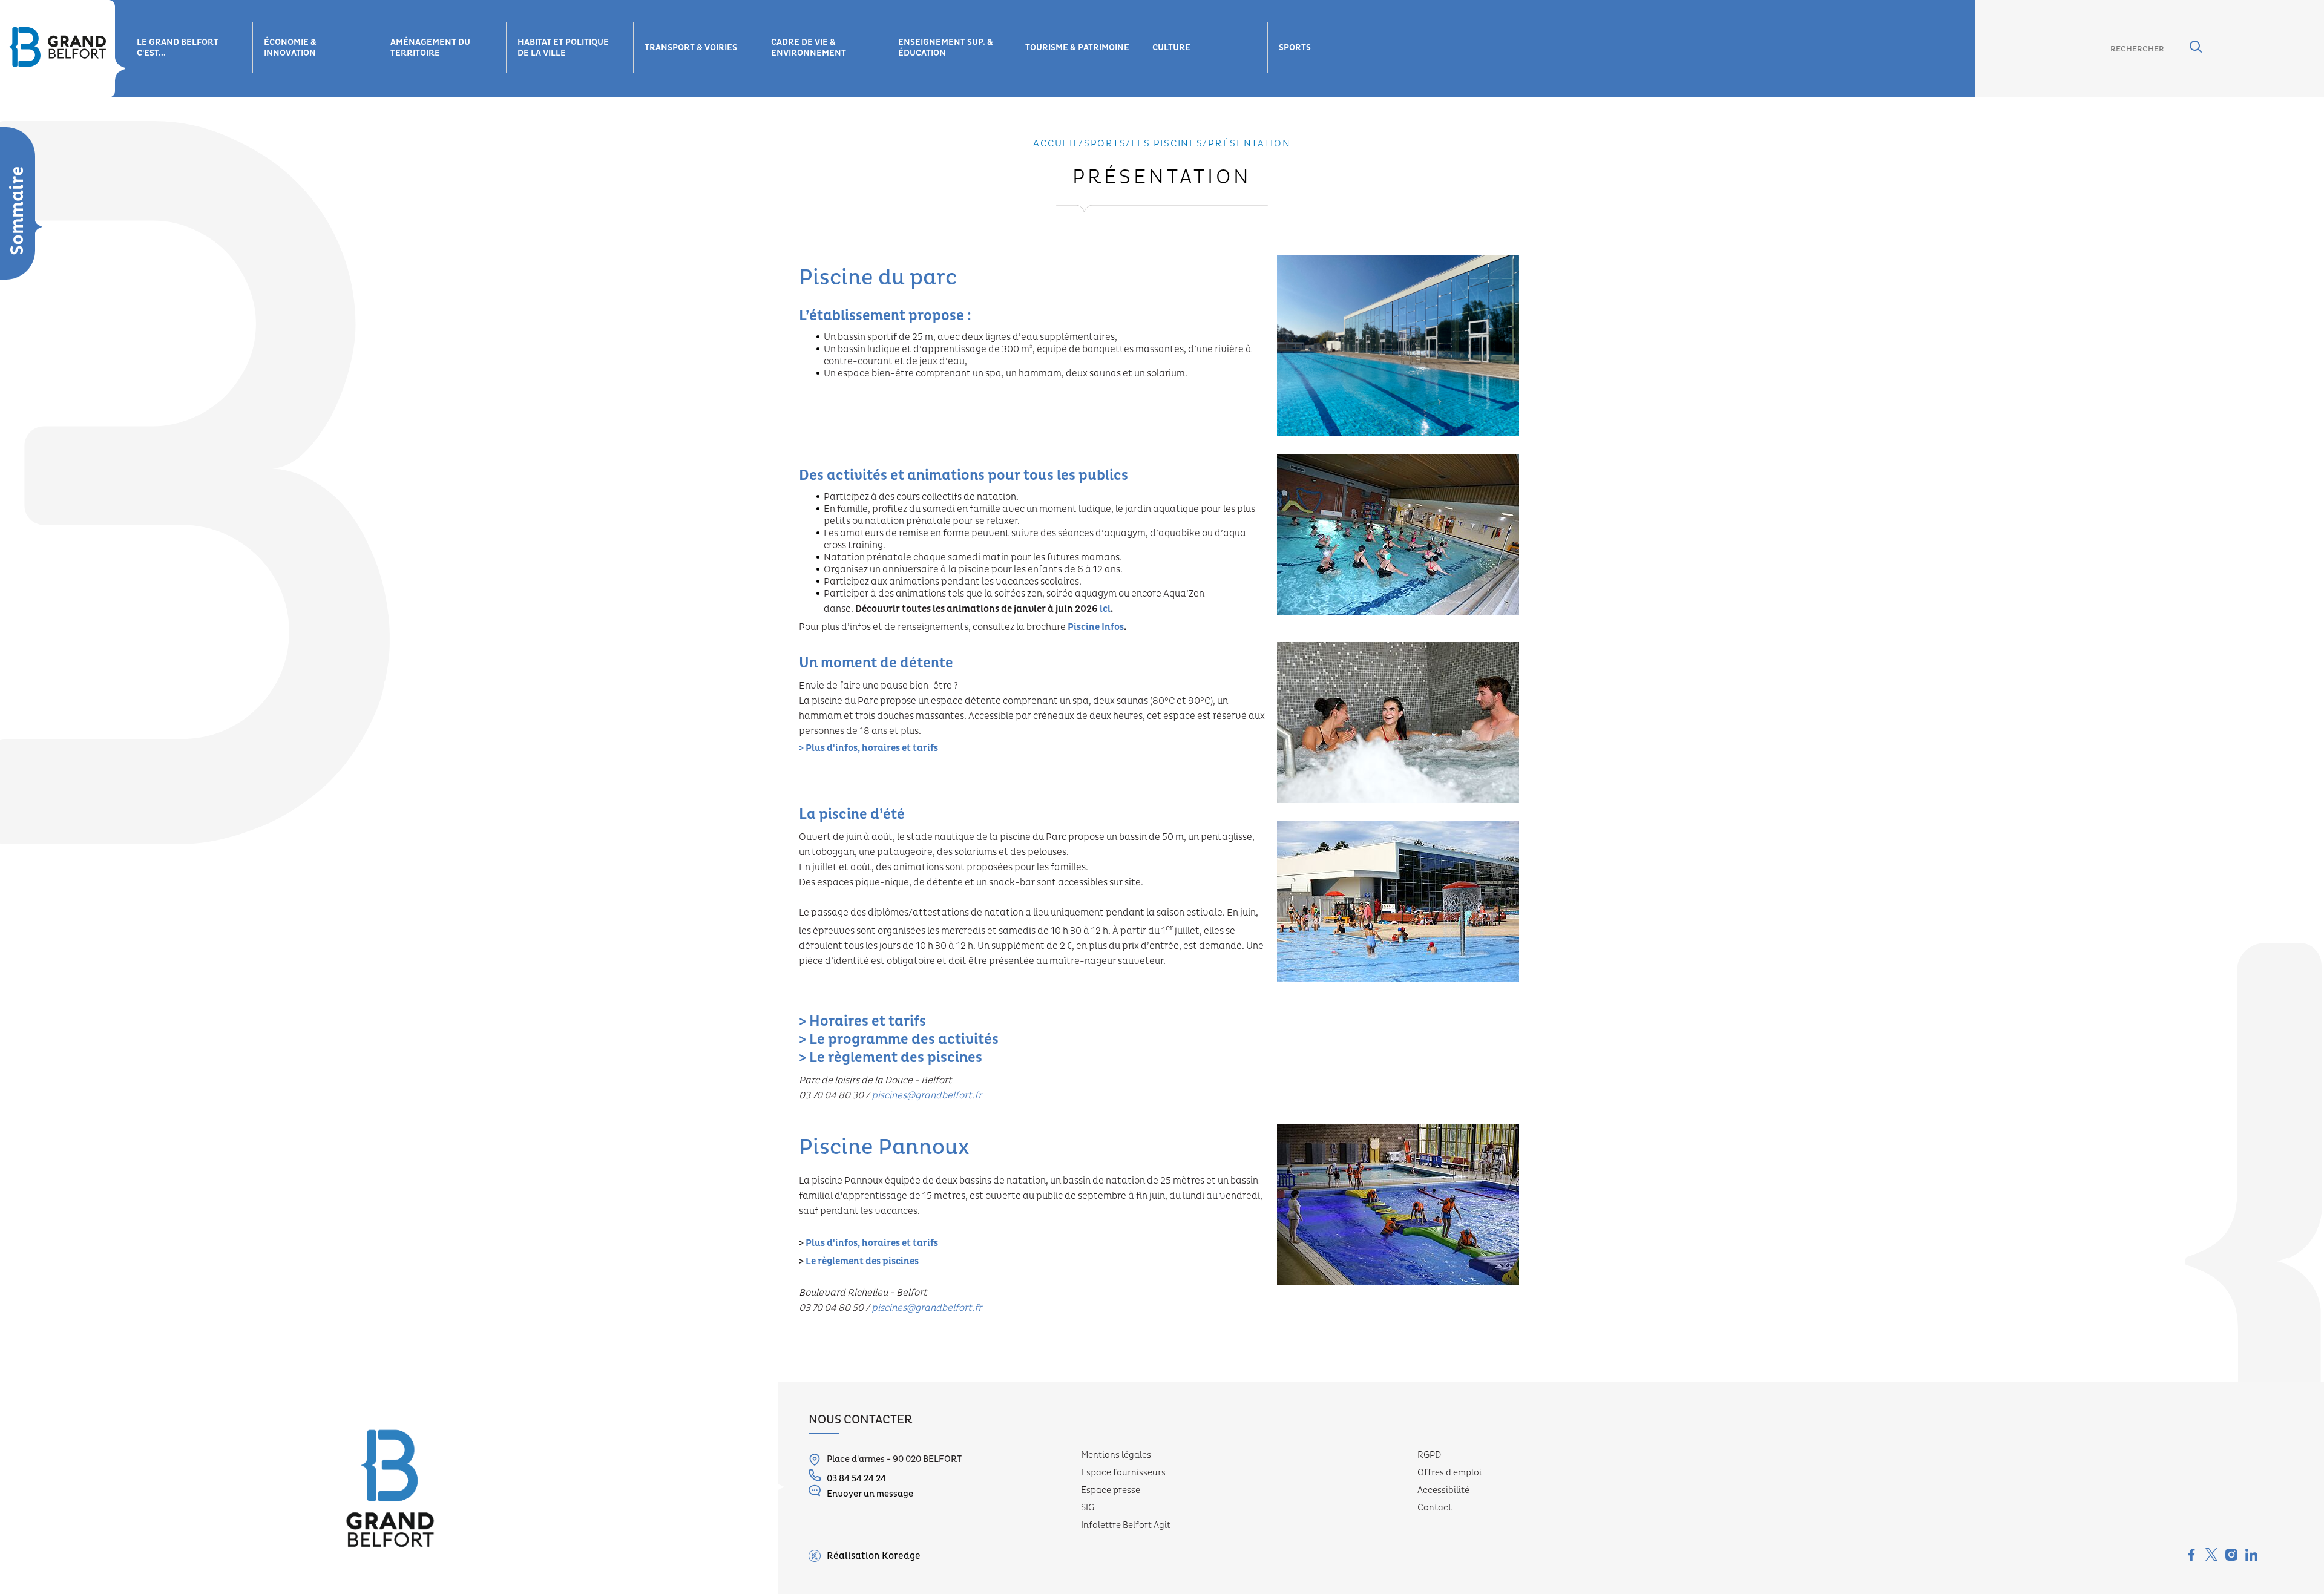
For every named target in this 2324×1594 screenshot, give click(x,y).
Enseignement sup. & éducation (946, 48)
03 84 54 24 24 (856, 1479)
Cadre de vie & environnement (809, 48)
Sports (1295, 48)
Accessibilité (1443, 1490)
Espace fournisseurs (1123, 1473)
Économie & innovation (290, 48)
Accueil (1056, 143)
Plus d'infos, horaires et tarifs (872, 1243)
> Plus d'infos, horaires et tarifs (868, 748)
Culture (1171, 48)
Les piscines (1167, 143)
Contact (1435, 1508)
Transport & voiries (691, 48)
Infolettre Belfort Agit (1126, 1525)
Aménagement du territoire (430, 48)
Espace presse (1111, 1490)
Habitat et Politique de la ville (563, 48)
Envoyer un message (870, 1494)
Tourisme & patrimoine (1077, 48)
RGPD (1429, 1455)
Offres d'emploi (1449, 1473)
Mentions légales (1116, 1455)
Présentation (1249, 143)
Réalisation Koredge (874, 1556)
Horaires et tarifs (868, 1022)
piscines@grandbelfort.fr (927, 1308)
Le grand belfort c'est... (178, 48)
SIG (1088, 1508)
